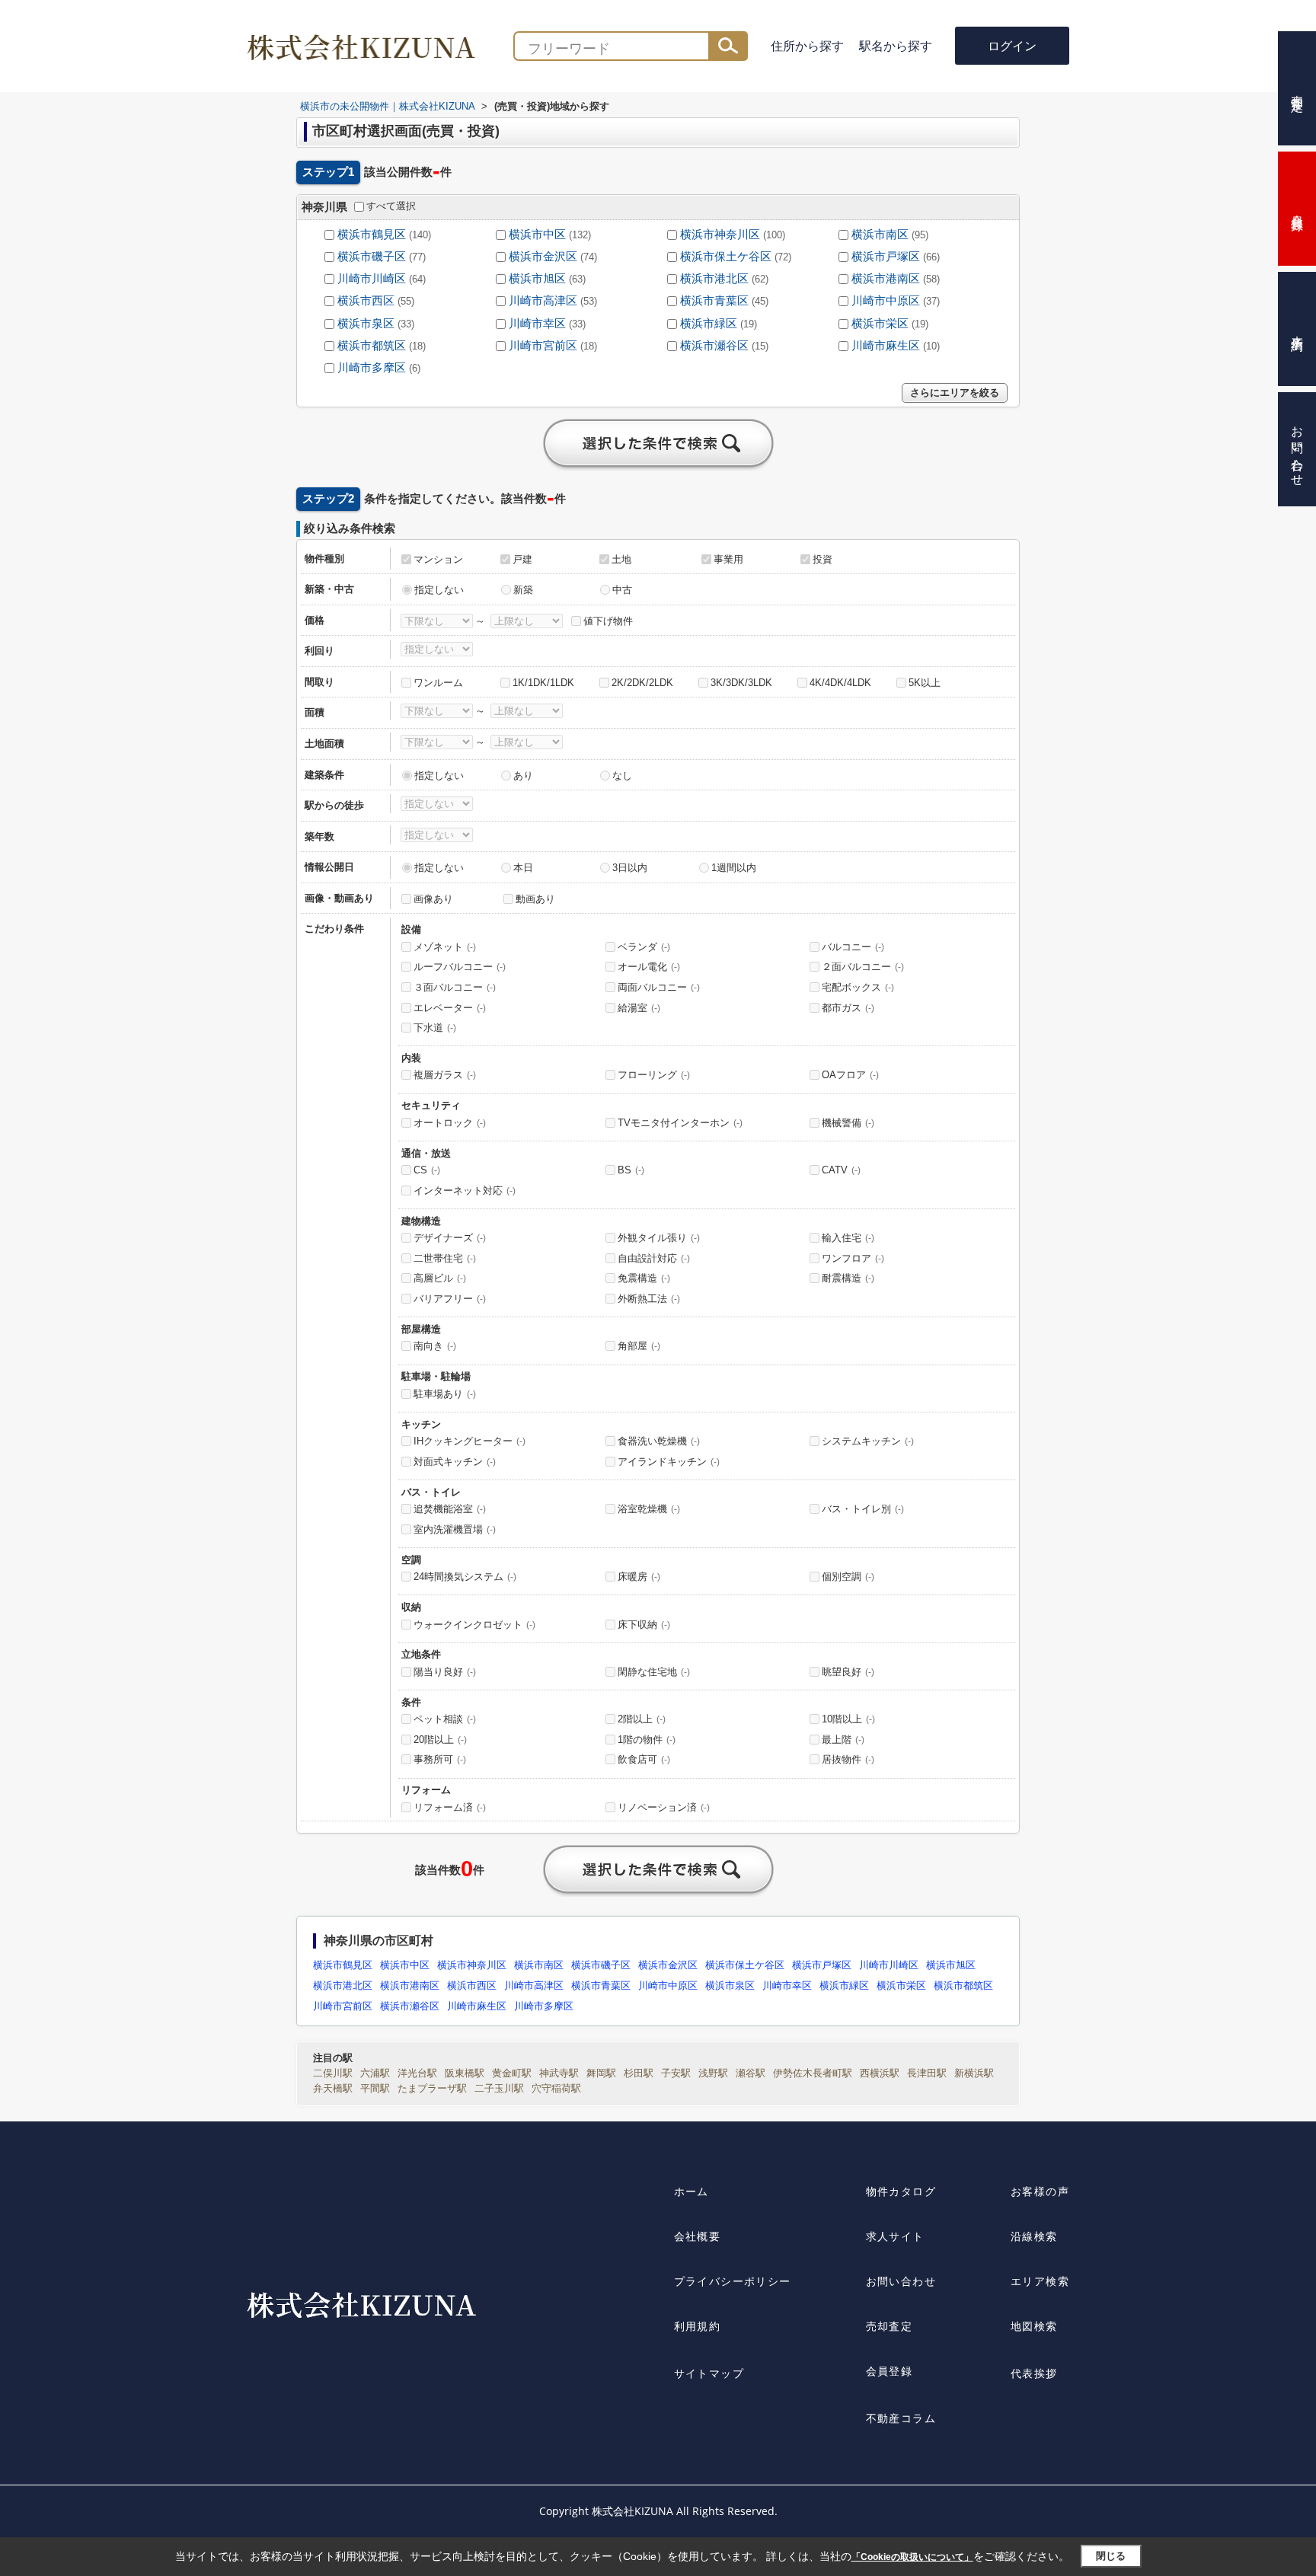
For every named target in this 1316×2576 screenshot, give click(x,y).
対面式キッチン (455, 1462)
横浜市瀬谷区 (714, 346)
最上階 (843, 1740)
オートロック (450, 1123)
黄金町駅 (512, 2073)
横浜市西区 (366, 301)
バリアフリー (450, 1299)
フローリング (654, 1075)
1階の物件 (647, 1740)
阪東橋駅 (465, 2073)
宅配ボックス (858, 987)
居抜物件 (848, 1759)
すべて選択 (391, 206)
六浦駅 (375, 2073)
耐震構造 (848, 1278)
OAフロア (850, 1075)
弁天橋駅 (333, 2088)
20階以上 (440, 1740)
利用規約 (698, 2326)
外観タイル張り (659, 1238)
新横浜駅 (974, 2073)
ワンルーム (438, 683)
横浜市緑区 (709, 324)
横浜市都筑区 (372, 346)
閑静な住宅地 (654, 1672)
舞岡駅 (601, 2073)
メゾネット (445, 947)
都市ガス (848, 1008)
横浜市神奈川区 (720, 235)
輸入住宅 (848, 1238)
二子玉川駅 (499, 2088)
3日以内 (630, 868)
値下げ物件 (608, 621)
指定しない (439, 590)
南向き (435, 1346)
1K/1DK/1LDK (543, 683)
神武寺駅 (559, 2073)
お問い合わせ (901, 2281)
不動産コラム (901, 2418)
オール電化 (649, 967)
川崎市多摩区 (372, 368)
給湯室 (639, 1008)
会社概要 (698, 2236)
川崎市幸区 (537, 324)
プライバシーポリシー (733, 2281)
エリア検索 (1040, 2281)
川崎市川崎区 (372, 279)
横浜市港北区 (714, 279)
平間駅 (375, 2088)
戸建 (522, 559)
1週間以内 (734, 868)
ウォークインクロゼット (474, 1625)
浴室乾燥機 (649, 1509)
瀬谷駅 (751, 2073)
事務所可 (440, 1759)
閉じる (1111, 2556)
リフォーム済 (450, 1807)
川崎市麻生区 (886, 346)
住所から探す (807, 46)
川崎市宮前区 (543, 346)
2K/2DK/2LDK (642, 683)
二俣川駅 (333, 2073)
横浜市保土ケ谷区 (726, 257)
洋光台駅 (417, 2073)
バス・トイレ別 (863, 1509)
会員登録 (890, 2371)
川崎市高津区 (543, 301)
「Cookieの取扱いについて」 (912, 2557)
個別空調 (848, 1577)
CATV (841, 1170)
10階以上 (848, 1719)
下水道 (435, 1028)
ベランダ (644, 947)
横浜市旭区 (537, 279)
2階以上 (642, 1719)
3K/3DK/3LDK (741, 683)
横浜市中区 (537, 235)
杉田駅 (639, 2073)
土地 (621, 559)
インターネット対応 (465, 1191)
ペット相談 (445, 1719)
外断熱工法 (649, 1299)
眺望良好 (848, 1672)
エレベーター (450, 1008)
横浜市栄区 (880, 324)
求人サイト (895, 2236)
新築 (523, 590)
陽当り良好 (445, 1672)
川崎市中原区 (886, 301)
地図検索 (1034, 2326)
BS (631, 1170)
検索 (728, 46)
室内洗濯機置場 (455, 1529)
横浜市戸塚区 (886, 257)
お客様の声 (1040, 2191)
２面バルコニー (863, 967)
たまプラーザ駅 (432, 2088)
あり (523, 776)
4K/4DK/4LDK (840, 683)
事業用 (728, 559)
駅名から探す (896, 46)
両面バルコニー (659, 987)
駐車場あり (445, 1394)
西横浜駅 (880, 2073)
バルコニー (853, 947)
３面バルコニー (455, 987)
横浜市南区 (880, 235)
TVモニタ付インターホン (680, 1123)
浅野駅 (713, 2073)
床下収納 (644, 1625)
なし (622, 776)
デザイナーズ (450, 1238)
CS (427, 1170)
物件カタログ (901, 2191)
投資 (822, 559)
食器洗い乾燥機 (659, 1441)
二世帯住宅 (445, 1258)
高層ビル (440, 1278)
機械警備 (848, 1123)
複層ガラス (445, 1075)
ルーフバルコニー (460, 967)
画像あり (433, 899)
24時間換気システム (465, 1577)
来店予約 (1297, 329)
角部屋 (639, 1346)
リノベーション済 (664, 1807)
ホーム (692, 2191)
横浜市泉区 (366, 324)
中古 (622, 590)
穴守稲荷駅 (556, 2088)
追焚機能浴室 (450, 1509)
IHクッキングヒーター (470, 1441)
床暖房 (639, 1577)
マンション (438, 559)
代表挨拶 (1034, 2373)
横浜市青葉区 (714, 301)
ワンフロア (853, 1258)
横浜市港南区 (886, 279)
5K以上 (925, 683)
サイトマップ (709, 2373)
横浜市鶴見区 (372, 235)
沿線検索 (1034, 2236)
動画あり (535, 899)
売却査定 (890, 2326)
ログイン (1012, 46)
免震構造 (644, 1278)
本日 (523, 868)
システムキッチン (868, 1441)
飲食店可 (644, 1759)
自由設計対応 (654, 1258)
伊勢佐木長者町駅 (813, 2073)
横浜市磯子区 (372, 257)
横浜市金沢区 (543, 257)
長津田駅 (927, 2073)
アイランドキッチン (669, 1462)
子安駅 (676, 2073)
